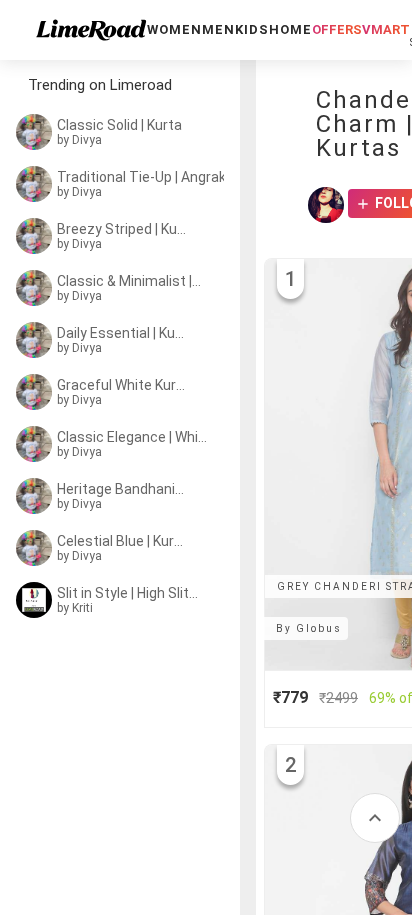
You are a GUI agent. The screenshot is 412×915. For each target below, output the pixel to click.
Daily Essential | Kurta (122, 333)
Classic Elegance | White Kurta (134, 437)
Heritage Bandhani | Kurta (122, 489)
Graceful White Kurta (122, 385)
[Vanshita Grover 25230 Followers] (326, 205)
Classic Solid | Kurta (119, 125)
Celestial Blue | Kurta (122, 541)
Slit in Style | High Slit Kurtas (128, 593)
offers (337, 29)
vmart (386, 29)
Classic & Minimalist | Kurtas (129, 281)
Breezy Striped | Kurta (122, 229)
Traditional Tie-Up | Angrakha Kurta (146, 177)
